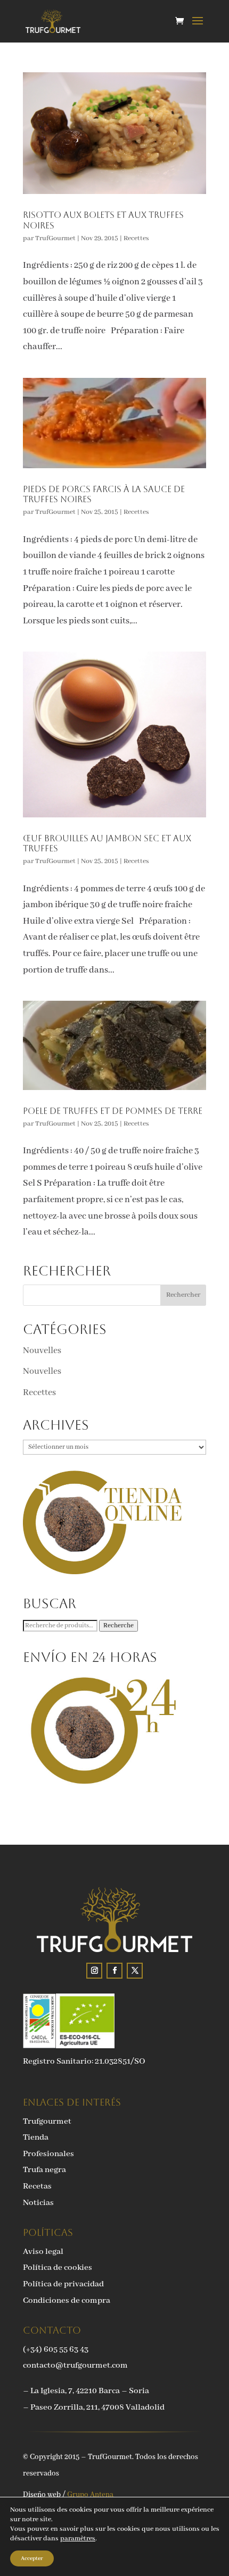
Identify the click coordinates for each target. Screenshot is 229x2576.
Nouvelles (42, 1351)
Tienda (36, 2138)
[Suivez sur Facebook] (114, 1971)
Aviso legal (43, 2252)
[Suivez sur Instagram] (94, 1971)
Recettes (136, 238)
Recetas (37, 2186)
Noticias (38, 2203)
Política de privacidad (63, 2284)
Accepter (32, 2558)
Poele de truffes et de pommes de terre (113, 1111)
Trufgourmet (47, 2122)
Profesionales (48, 2154)
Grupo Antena (90, 2495)
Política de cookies (58, 2268)
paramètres (78, 2539)
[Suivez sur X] (135, 1971)
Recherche (118, 1626)
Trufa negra (44, 2170)
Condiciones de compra (67, 2301)
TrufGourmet (55, 238)
